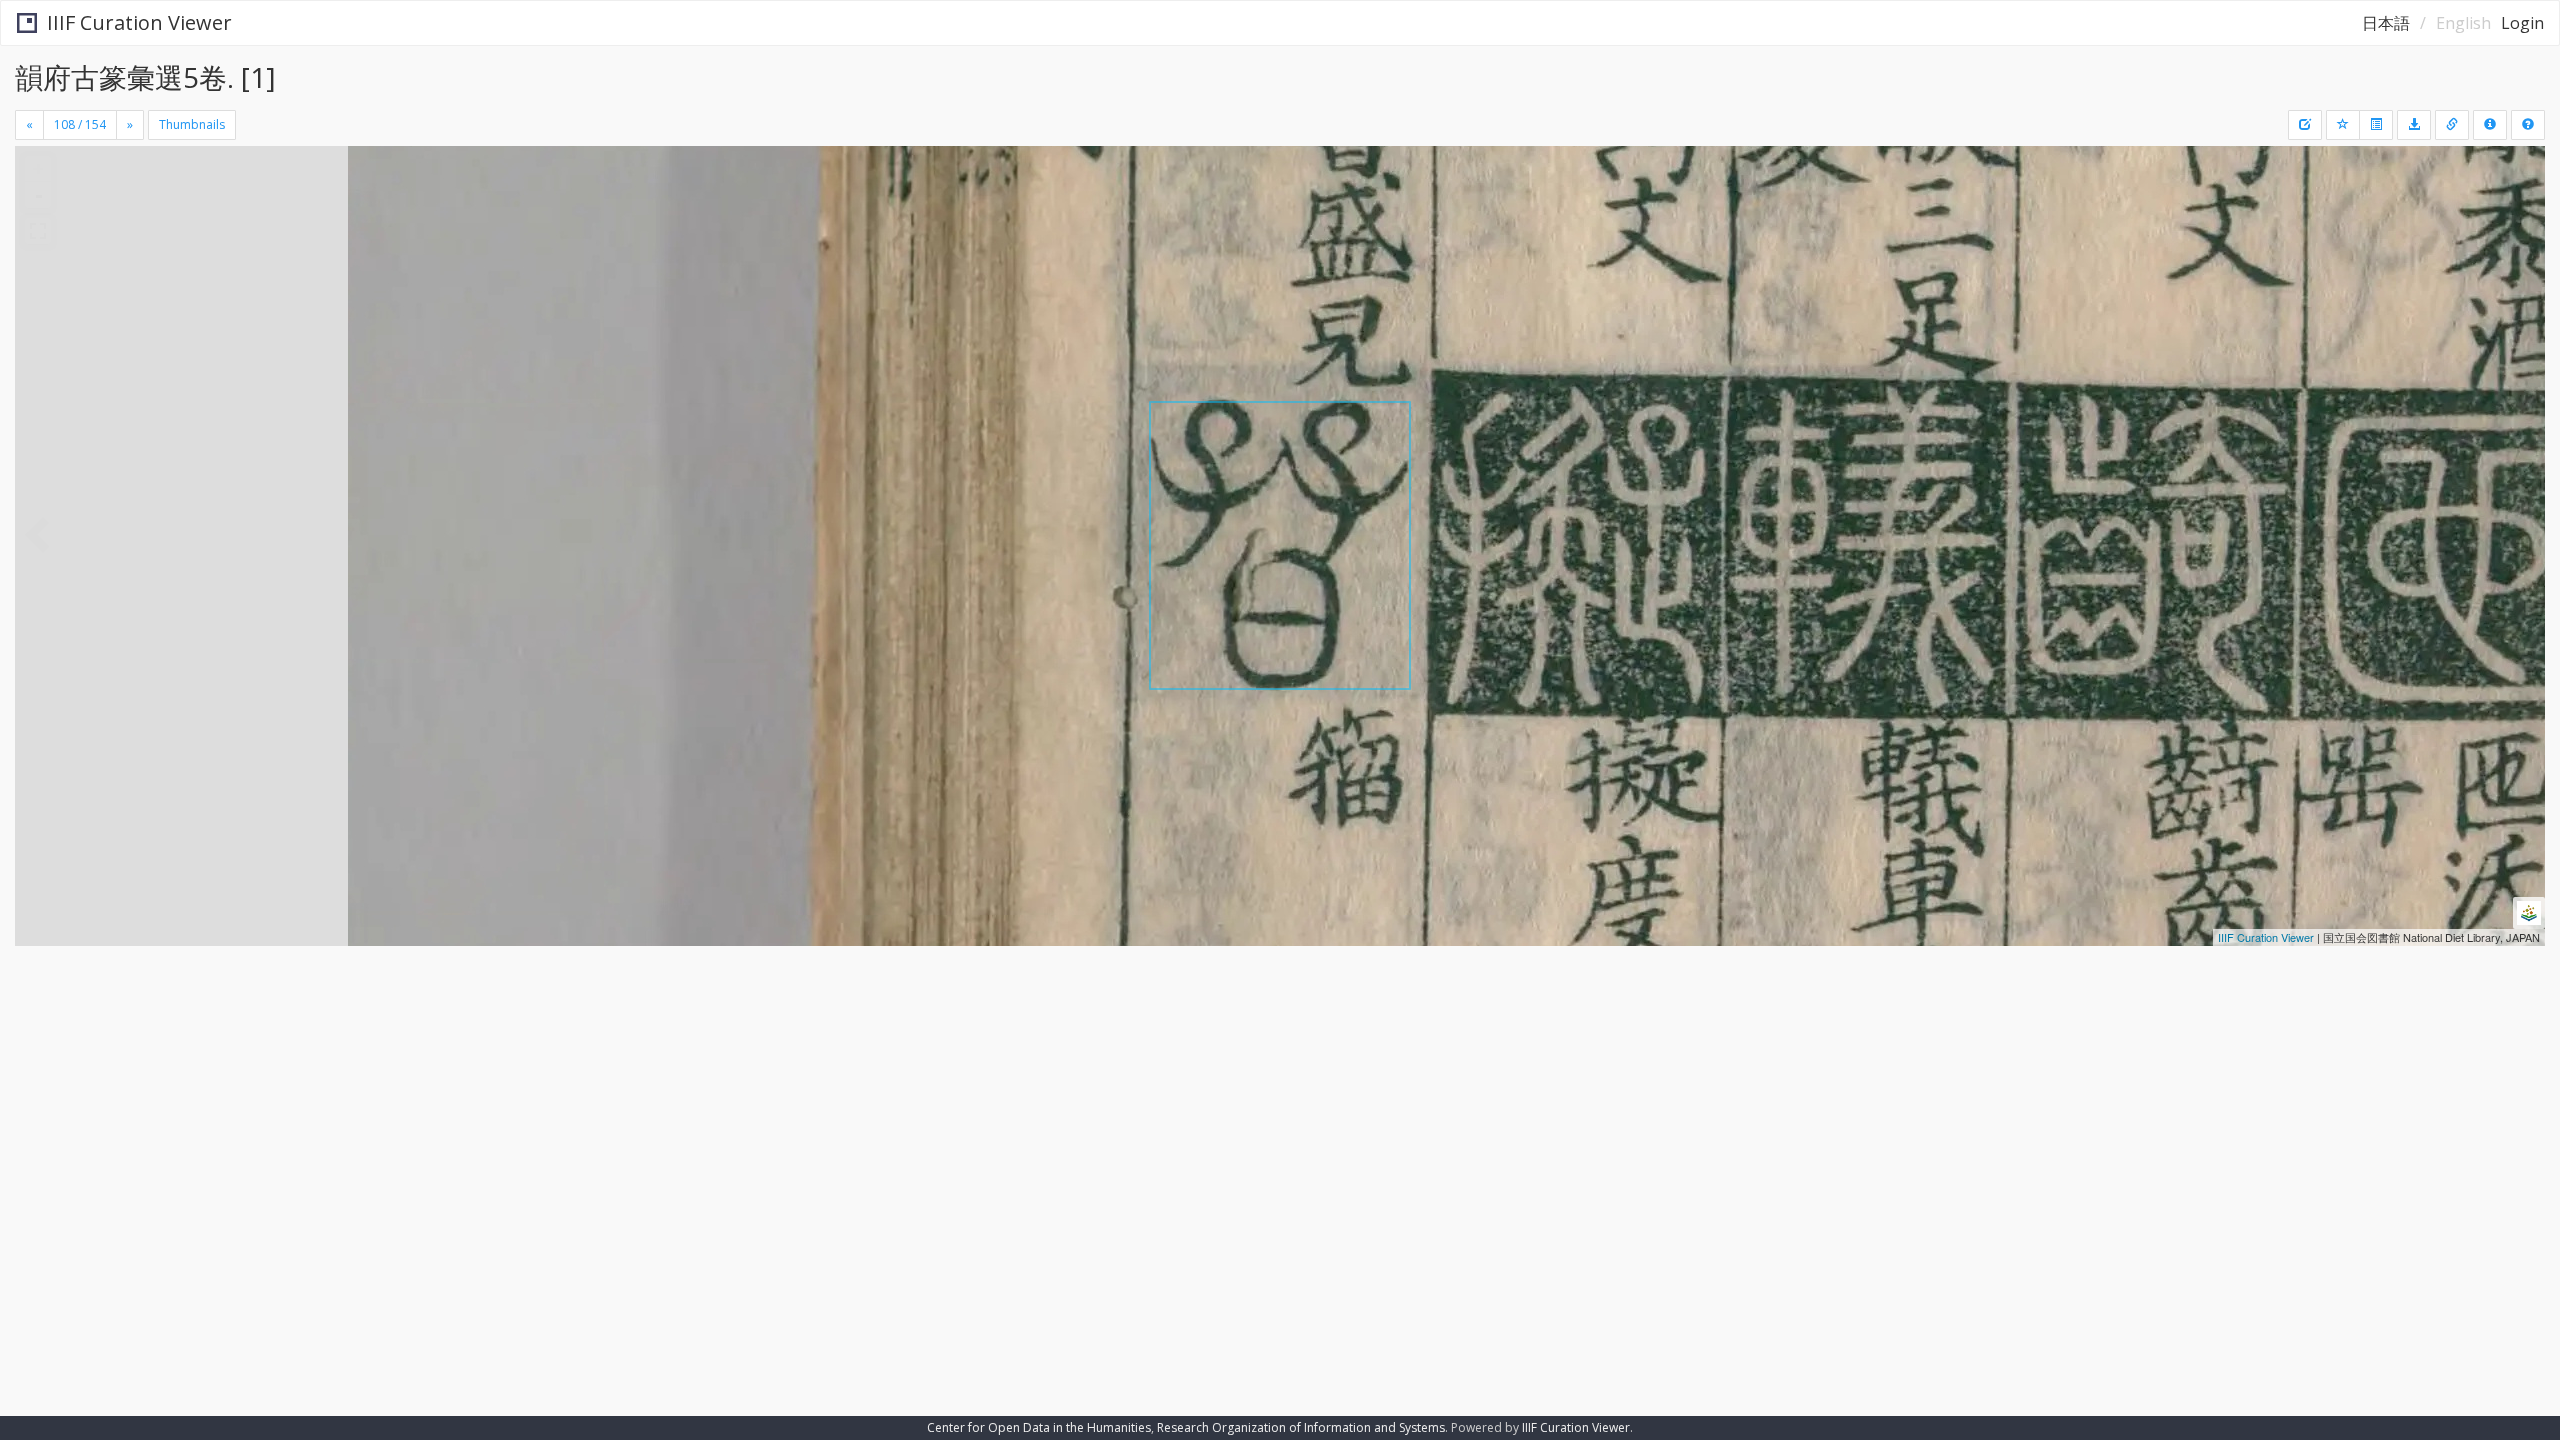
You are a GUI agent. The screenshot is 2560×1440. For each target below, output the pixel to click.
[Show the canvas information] (2452, 125)
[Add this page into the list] (2343, 125)
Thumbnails (192, 124)
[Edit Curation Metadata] (2305, 125)
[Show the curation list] (2376, 125)
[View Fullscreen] (38, 231)
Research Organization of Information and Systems (1301, 1427)
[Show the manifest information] (2490, 125)
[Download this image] (2414, 125)
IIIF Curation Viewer (139, 22)
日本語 (2386, 23)
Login (2522, 23)
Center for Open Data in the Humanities (1039, 1427)
